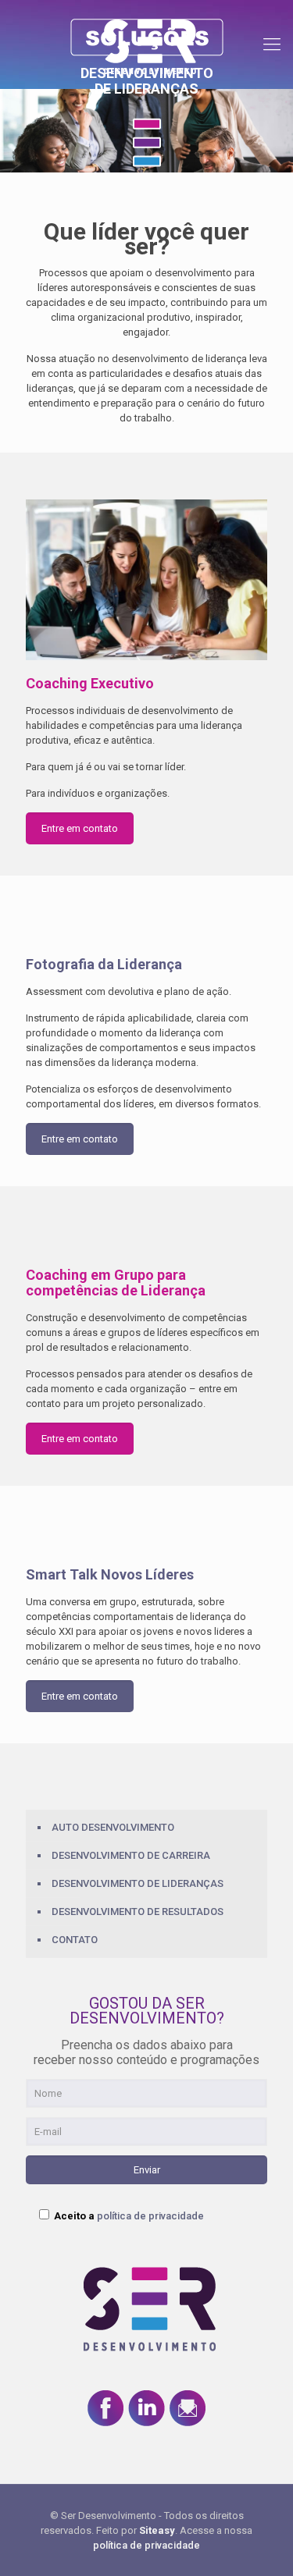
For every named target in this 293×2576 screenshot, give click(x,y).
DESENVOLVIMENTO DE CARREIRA (131, 1855)
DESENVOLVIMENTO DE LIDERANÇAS (138, 1883)
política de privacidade (150, 2216)
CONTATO (75, 1940)
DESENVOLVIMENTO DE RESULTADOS (138, 1912)
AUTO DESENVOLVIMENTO (113, 1827)
